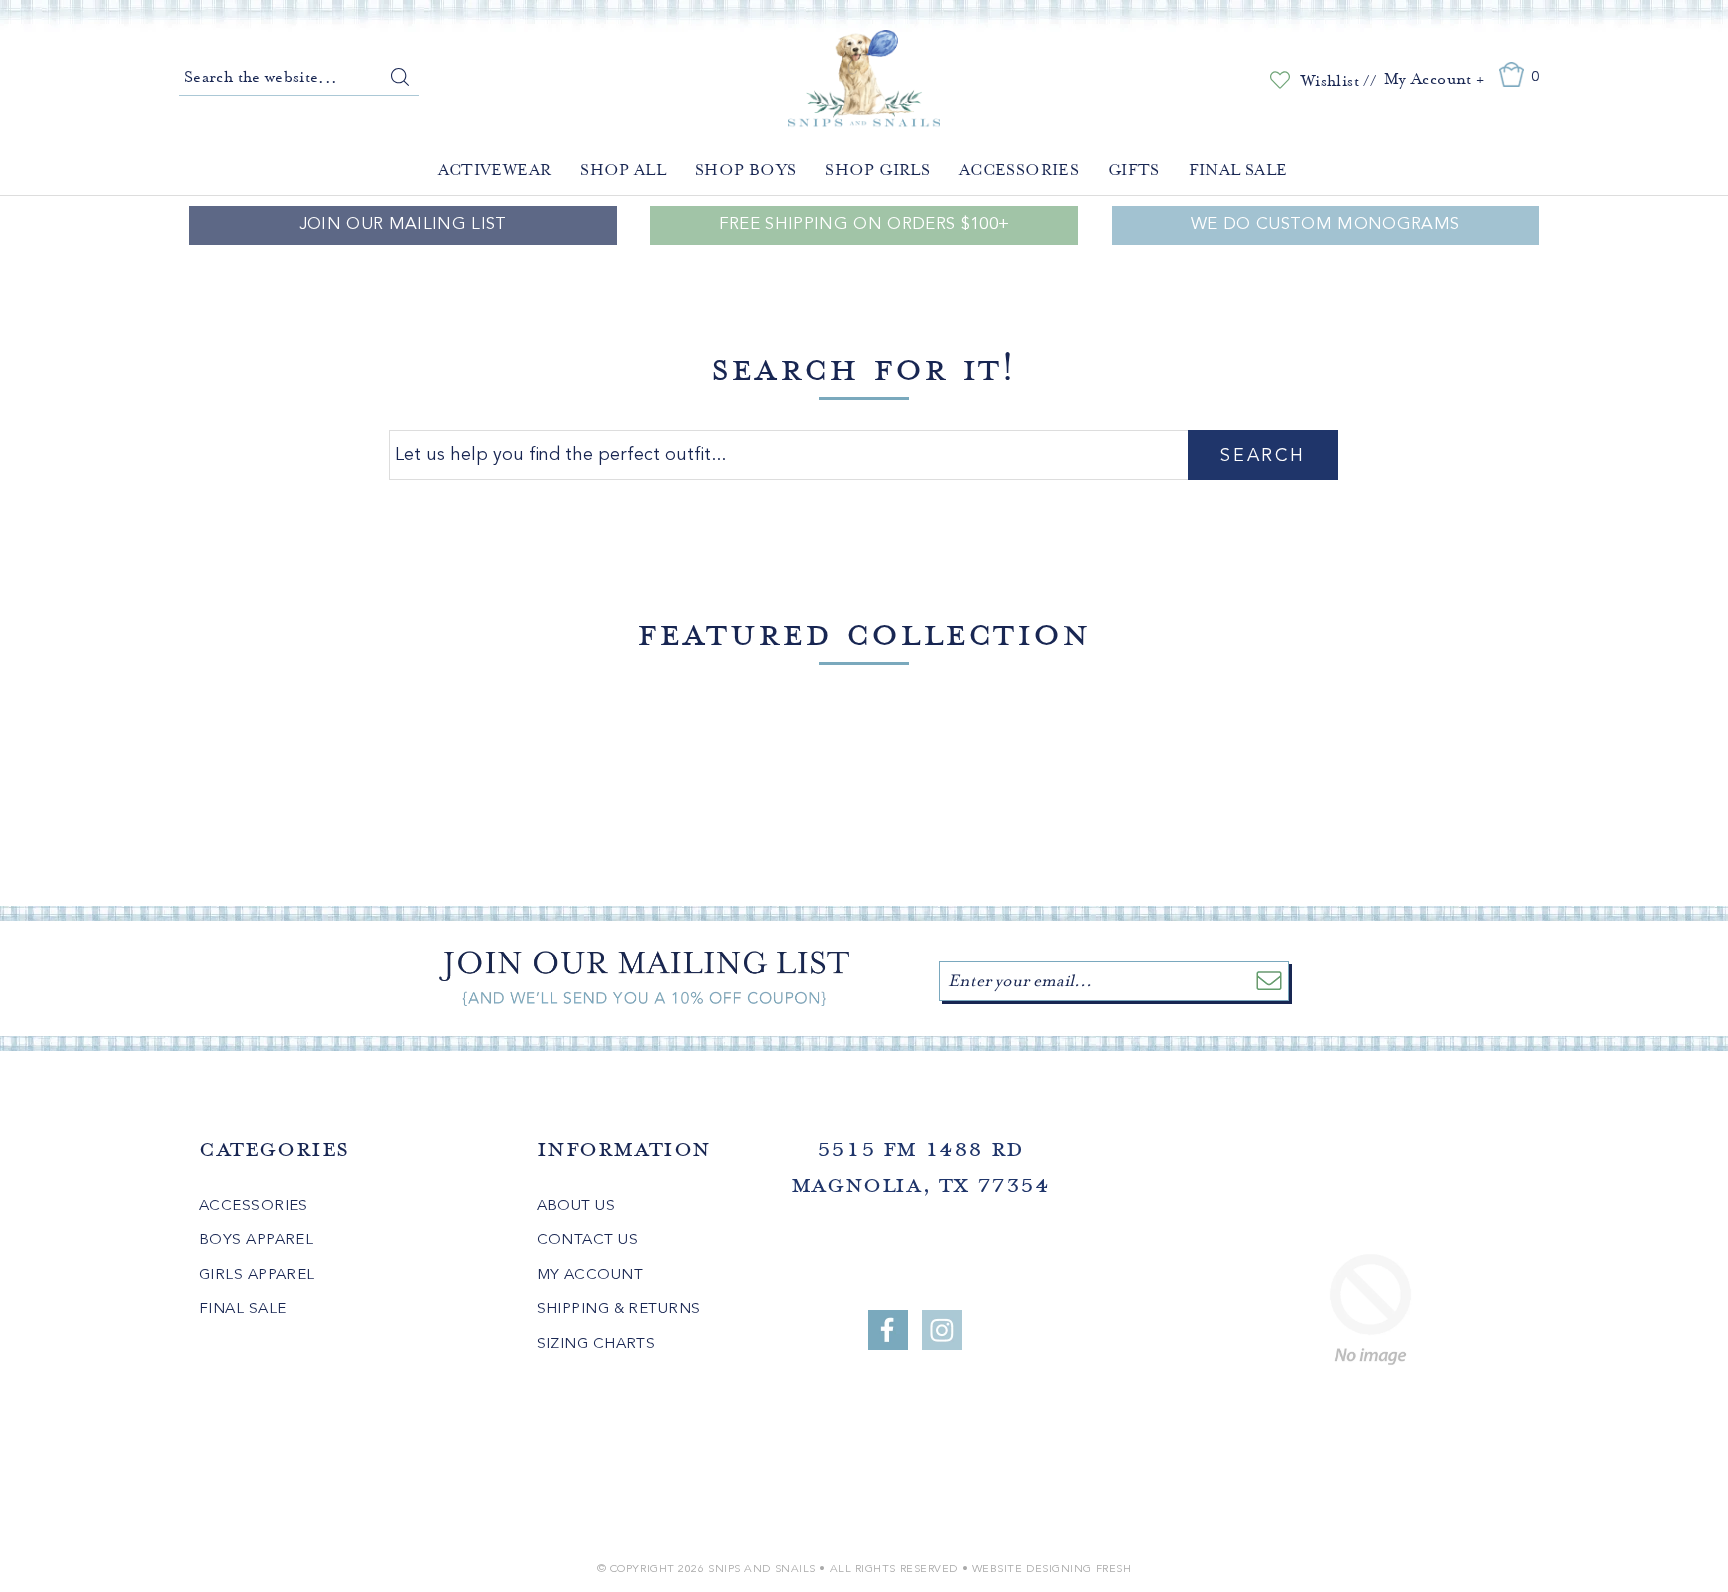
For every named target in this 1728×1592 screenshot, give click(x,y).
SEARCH (1262, 456)
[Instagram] (942, 1330)
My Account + (1434, 79)
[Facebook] (888, 1330)
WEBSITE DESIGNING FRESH (1052, 1569)
